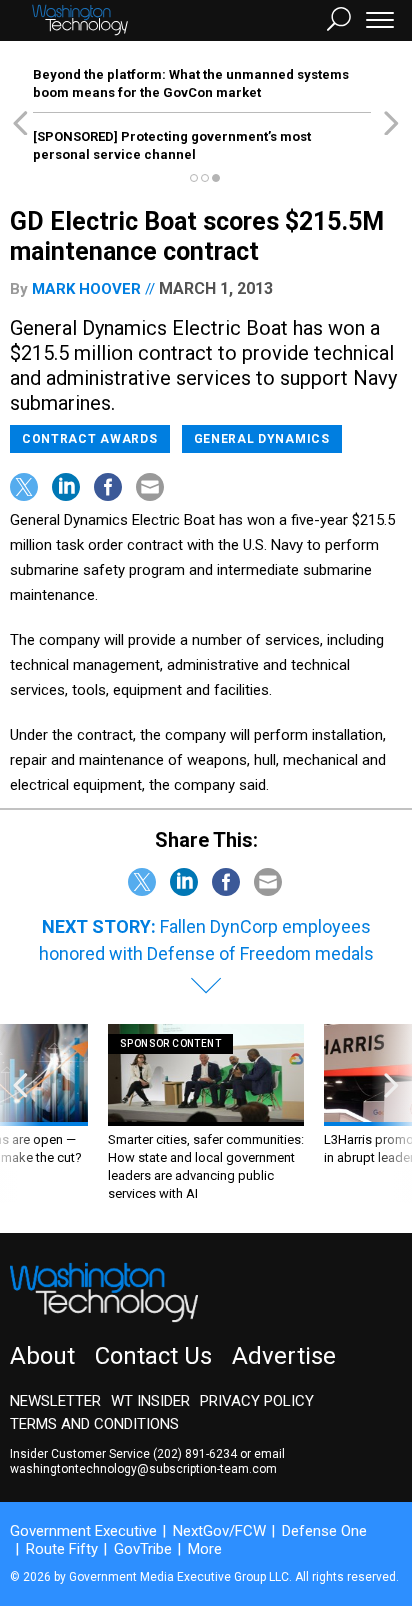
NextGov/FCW (219, 1531)
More (205, 1549)
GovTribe (143, 1549)
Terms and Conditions (94, 1424)
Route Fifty (62, 1549)
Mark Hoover (86, 289)
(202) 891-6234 (195, 1454)
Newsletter (55, 1401)
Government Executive (83, 1531)
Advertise (284, 1356)
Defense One (324, 1531)
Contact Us (153, 1356)
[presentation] (20, 1113)
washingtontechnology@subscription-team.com (143, 1469)
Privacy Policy (257, 1401)
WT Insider (150, 1401)
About (42, 1356)
